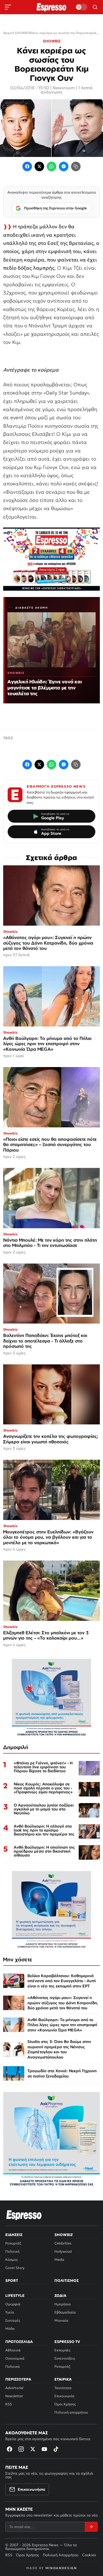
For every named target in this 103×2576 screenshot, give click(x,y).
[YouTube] (44, 2449)
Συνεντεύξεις (65, 2358)
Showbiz (64, 2235)
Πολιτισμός (67, 2281)
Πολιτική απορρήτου (71, 2412)
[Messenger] (64, 166)
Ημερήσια (63, 2304)
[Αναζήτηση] (95, 7)
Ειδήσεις (14, 2235)
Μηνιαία (61, 2320)
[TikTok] (56, 2449)
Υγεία (10, 2312)
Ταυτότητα (63, 2388)
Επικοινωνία (64, 2396)
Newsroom (64, 88)
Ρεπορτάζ (13, 2243)
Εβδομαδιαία (65, 2312)
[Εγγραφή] (91, 2527)
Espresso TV (67, 2342)
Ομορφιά (13, 2304)
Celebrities (63, 2243)
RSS (9, 2404)
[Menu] (8, 7)
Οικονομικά (15, 2358)
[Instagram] (21, 2449)
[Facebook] (27, 166)
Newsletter (14, 2396)
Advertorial (14, 2388)
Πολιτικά (13, 2367)
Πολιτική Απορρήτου (61, 2555)
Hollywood (63, 2251)
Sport (12, 2281)
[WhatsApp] (51, 166)
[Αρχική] (24, 2215)
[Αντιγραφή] (76, 166)
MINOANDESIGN (61, 2568)
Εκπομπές (62, 2350)
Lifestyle (15, 2296)
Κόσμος (11, 2260)
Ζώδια (60, 2296)
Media (59, 2260)
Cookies (89, 2555)
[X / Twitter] (39, 166)
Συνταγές (13, 2320)
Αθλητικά (13, 2350)
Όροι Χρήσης (65, 2404)
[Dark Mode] (81, 7)
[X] (33, 2449)
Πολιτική (12, 2251)
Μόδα (10, 2329)
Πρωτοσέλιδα (19, 2342)
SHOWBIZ (52, 41)
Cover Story (15, 2268)
